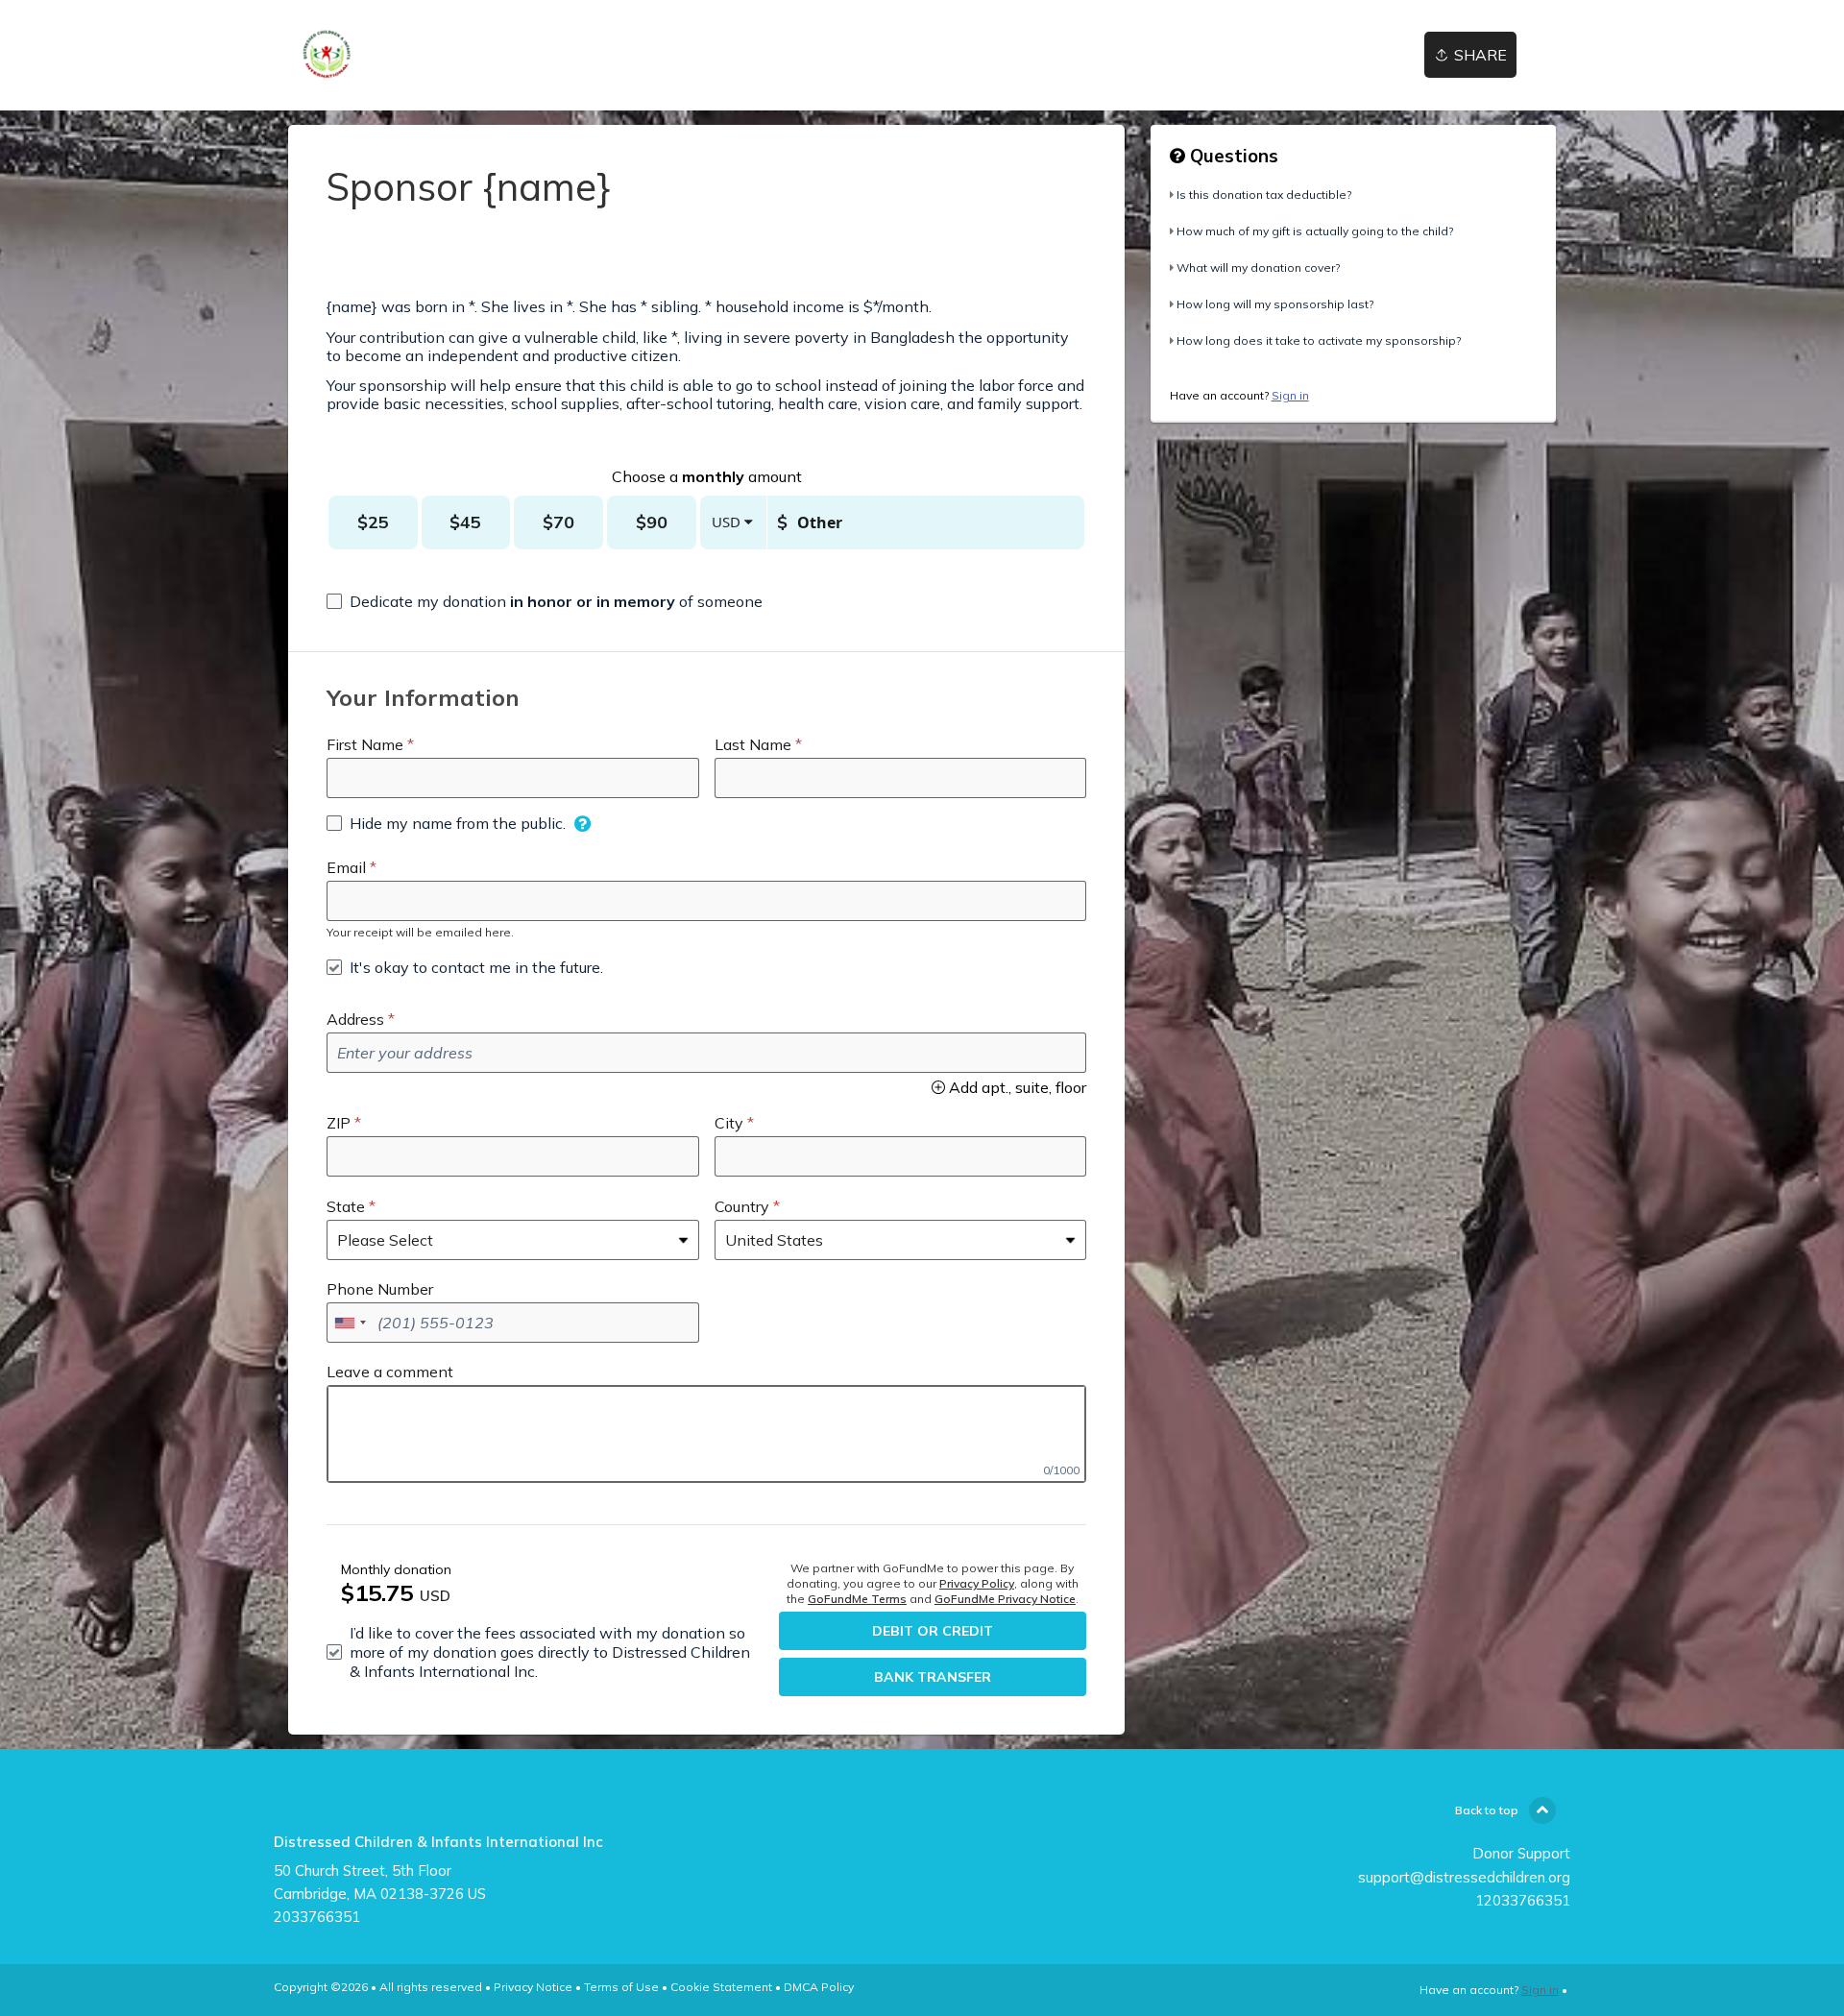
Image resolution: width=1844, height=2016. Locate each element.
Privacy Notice (533, 1987)
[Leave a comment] (706, 1434)
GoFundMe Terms (857, 1599)
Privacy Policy (977, 1583)
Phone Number (380, 1289)
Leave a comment (390, 1372)
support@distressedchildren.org (1464, 1877)
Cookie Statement (721, 1987)
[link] (329, 55)
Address (355, 1019)
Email (346, 867)
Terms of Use (621, 1987)
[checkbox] (545, 601)
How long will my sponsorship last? (1275, 304)
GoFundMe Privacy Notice (1005, 1599)
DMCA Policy (819, 1987)
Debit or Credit (933, 1631)
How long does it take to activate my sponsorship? (1319, 340)
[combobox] (350, 1323)
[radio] (373, 522)
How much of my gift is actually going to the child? (1315, 231)
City (729, 1123)
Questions (1232, 156)
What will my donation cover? (1258, 267)
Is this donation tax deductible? (1264, 194)
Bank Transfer (933, 1677)
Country (742, 1206)
